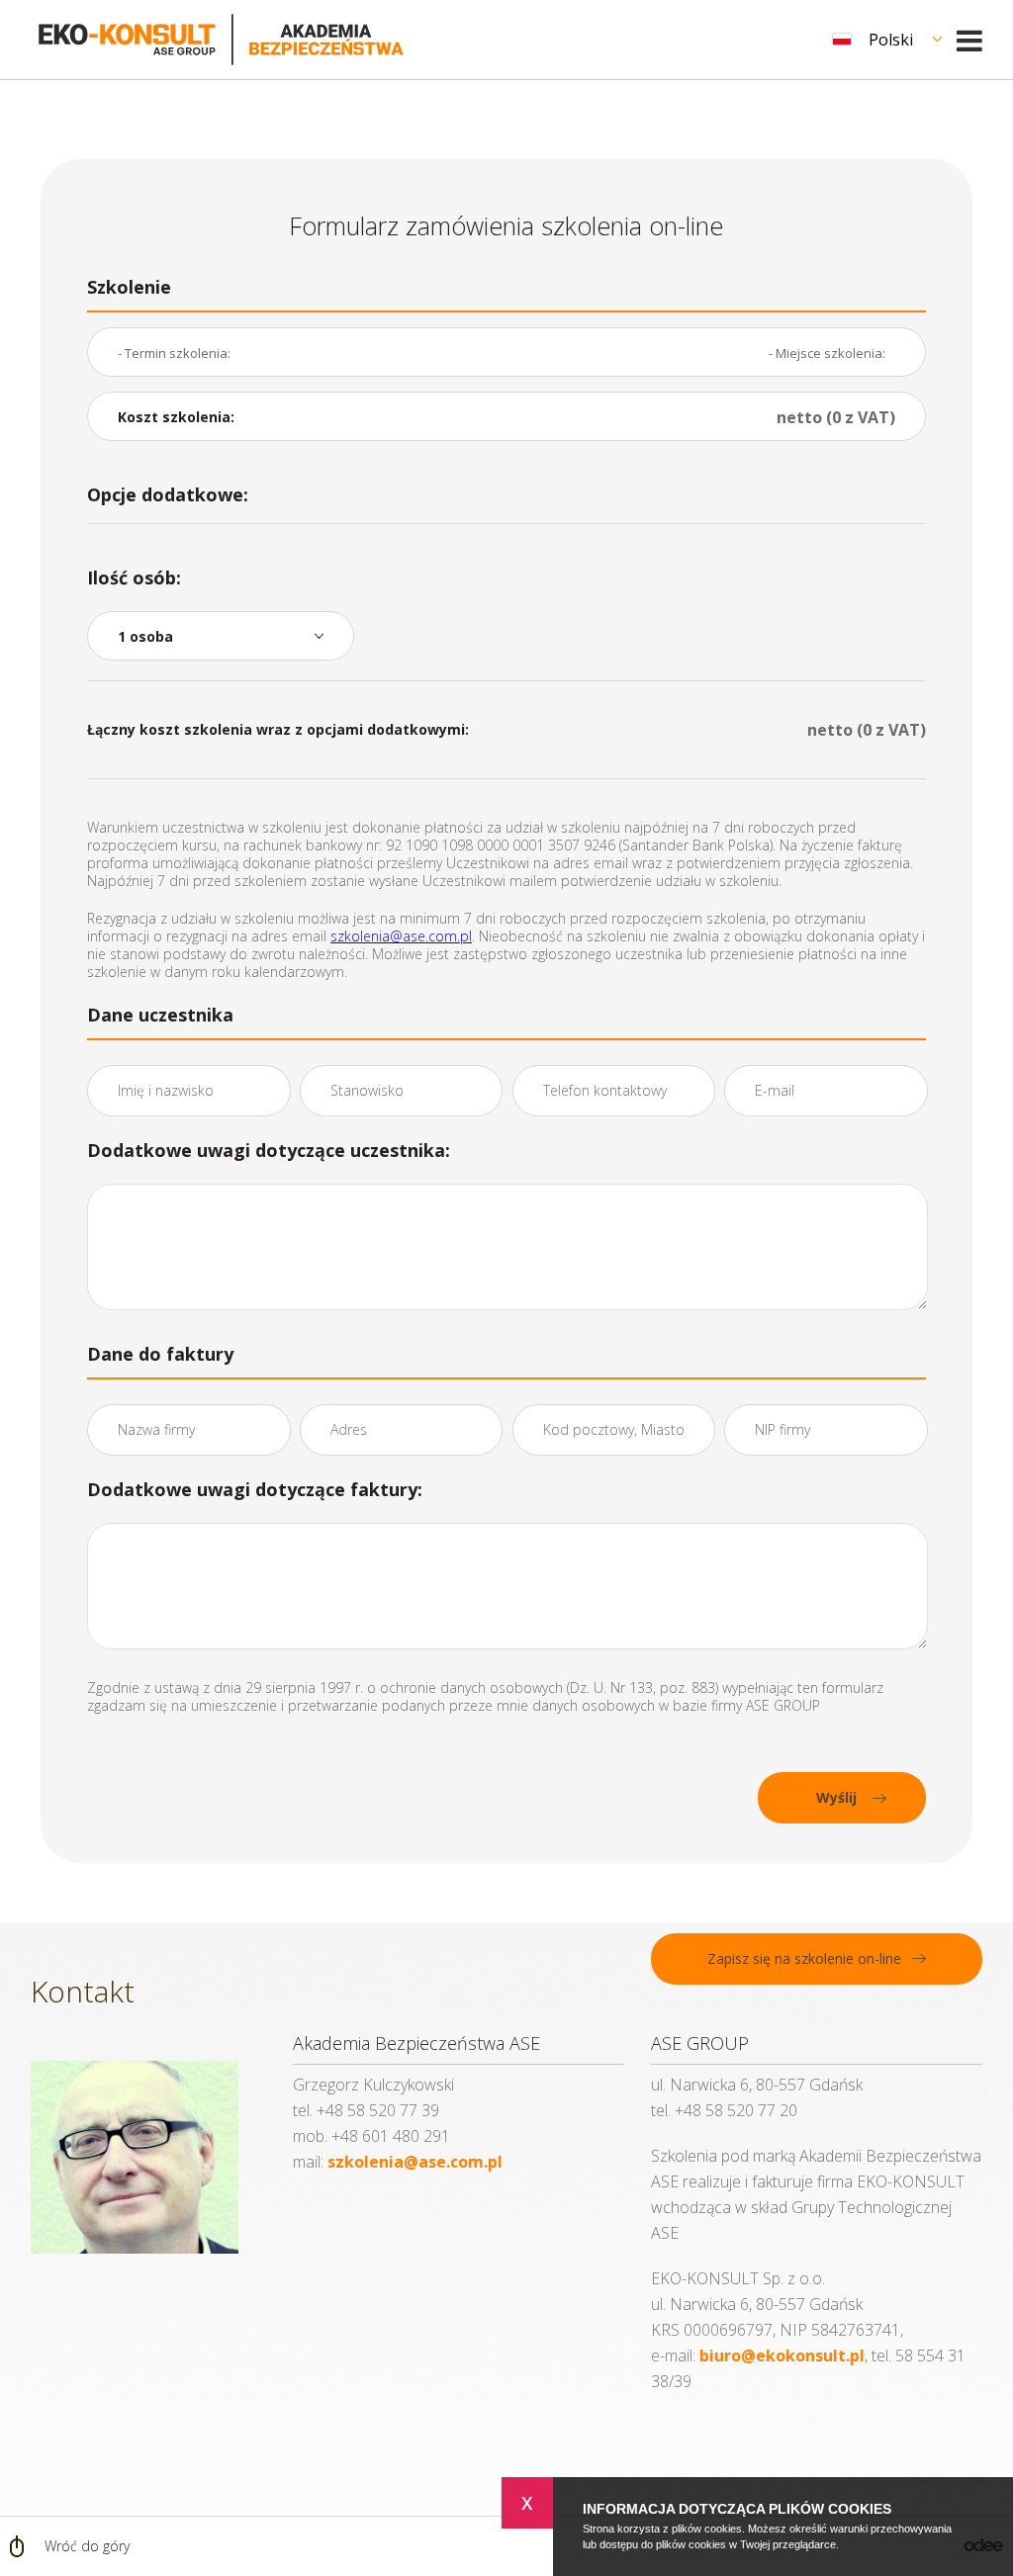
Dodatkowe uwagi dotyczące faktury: (255, 1489)
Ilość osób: (134, 577)
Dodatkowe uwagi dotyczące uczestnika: (269, 1150)
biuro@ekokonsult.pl (782, 2355)
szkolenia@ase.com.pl (401, 936)
